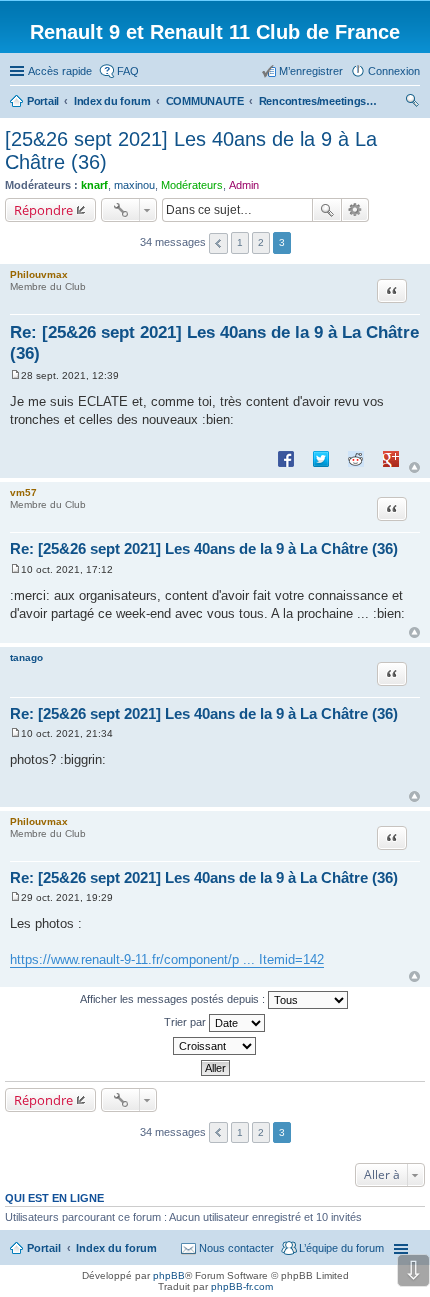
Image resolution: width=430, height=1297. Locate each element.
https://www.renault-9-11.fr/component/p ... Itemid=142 (167, 959)
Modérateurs (192, 185)
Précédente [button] (218, 243)
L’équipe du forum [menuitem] (341, 1248)
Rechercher (327, 210)
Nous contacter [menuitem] (236, 1248)
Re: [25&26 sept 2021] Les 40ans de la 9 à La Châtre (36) (204, 548)
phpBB (169, 1275)
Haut (414, 467)
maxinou (134, 185)
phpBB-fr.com (242, 1286)
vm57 (23, 492)
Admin (244, 185)
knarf (94, 185)
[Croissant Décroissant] (215, 1046)
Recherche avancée (355, 210)
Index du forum (116, 1248)
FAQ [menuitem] (128, 71)
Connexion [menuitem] (394, 71)
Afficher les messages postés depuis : (174, 999)
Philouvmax (39, 274)
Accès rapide (60, 71)
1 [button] (240, 242)
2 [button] (261, 242)
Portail (43, 101)
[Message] (15, 375)
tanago (26, 657)
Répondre (43, 210)
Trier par (186, 1022)
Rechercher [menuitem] (412, 103)
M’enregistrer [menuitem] (311, 71)
